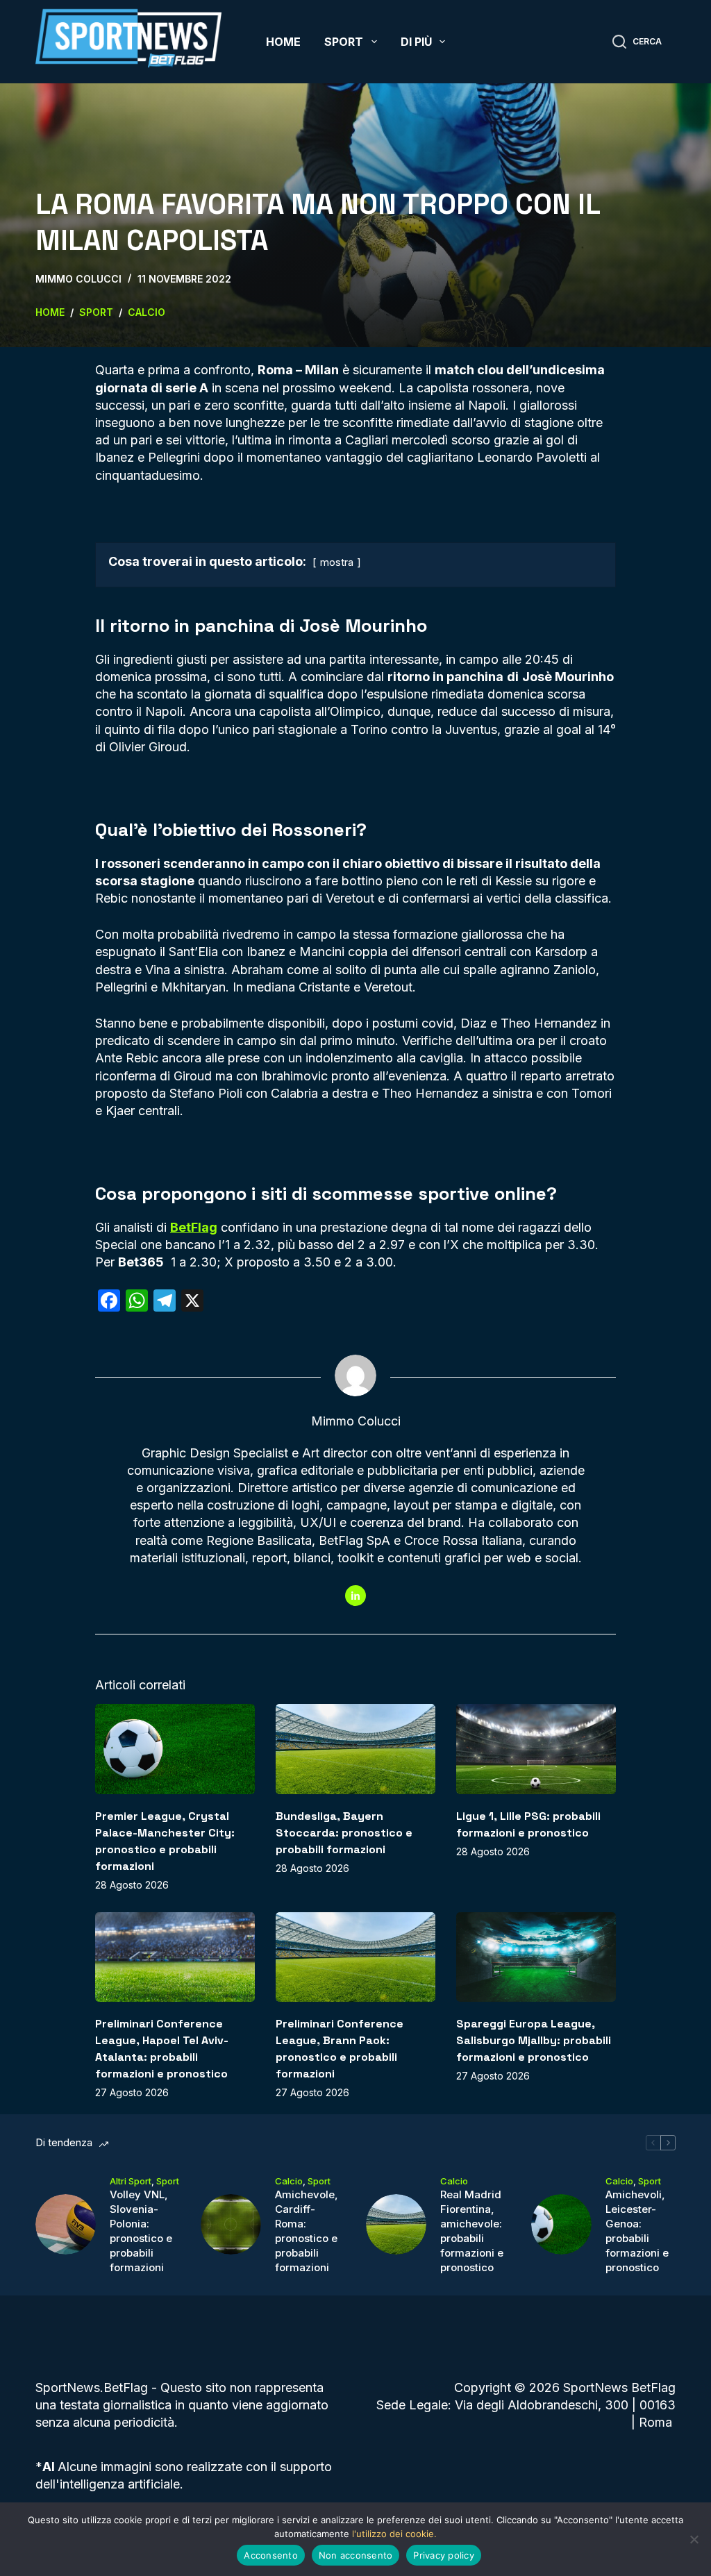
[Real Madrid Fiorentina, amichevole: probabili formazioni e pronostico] (396, 2224)
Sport (344, 42)
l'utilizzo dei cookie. (394, 2534)
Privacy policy (444, 2555)
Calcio (289, 2181)
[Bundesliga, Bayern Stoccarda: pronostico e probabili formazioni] (355, 1749)
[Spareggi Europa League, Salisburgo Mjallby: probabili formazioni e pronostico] (536, 1957)
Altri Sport (131, 2181)
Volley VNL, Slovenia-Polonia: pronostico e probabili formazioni (141, 2231)
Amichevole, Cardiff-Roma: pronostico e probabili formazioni (307, 2231)
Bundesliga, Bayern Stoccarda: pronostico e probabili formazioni (344, 1833)
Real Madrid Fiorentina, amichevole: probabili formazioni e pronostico (472, 2231)
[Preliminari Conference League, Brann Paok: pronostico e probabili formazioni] (355, 1957)
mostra (337, 562)
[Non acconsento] (694, 2539)
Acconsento (271, 2555)
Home (283, 42)
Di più (416, 42)
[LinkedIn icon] (355, 1596)
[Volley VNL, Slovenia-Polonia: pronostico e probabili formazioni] (66, 2224)
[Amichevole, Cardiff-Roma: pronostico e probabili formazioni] (231, 2224)
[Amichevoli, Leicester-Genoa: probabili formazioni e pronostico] (561, 2224)
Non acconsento (356, 2555)
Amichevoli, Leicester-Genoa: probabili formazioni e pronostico (637, 2231)
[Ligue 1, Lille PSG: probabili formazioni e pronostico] (536, 1749)
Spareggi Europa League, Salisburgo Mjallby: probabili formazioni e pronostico (534, 2040)
